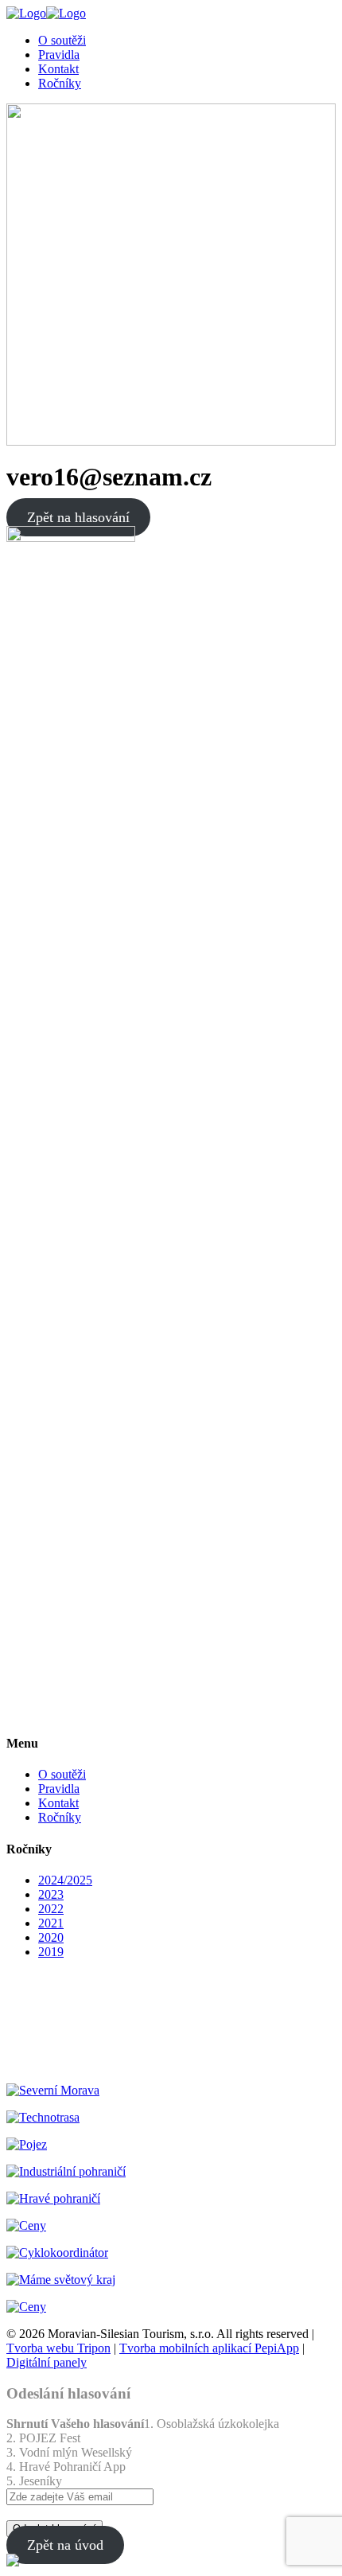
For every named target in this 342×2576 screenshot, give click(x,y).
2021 (51, 1923)
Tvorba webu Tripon (58, 2348)
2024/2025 (65, 1880)
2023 (51, 1894)
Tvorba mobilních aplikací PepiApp (209, 2348)
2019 (51, 1952)
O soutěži (62, 1774)
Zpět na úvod (65, 2545)
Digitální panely (47, 2362)
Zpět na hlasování (78, 517)
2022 (51, 1909)
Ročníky (60, 1817)
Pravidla (59, 1789)
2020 (51, 1937)
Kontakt (58, 1803)
